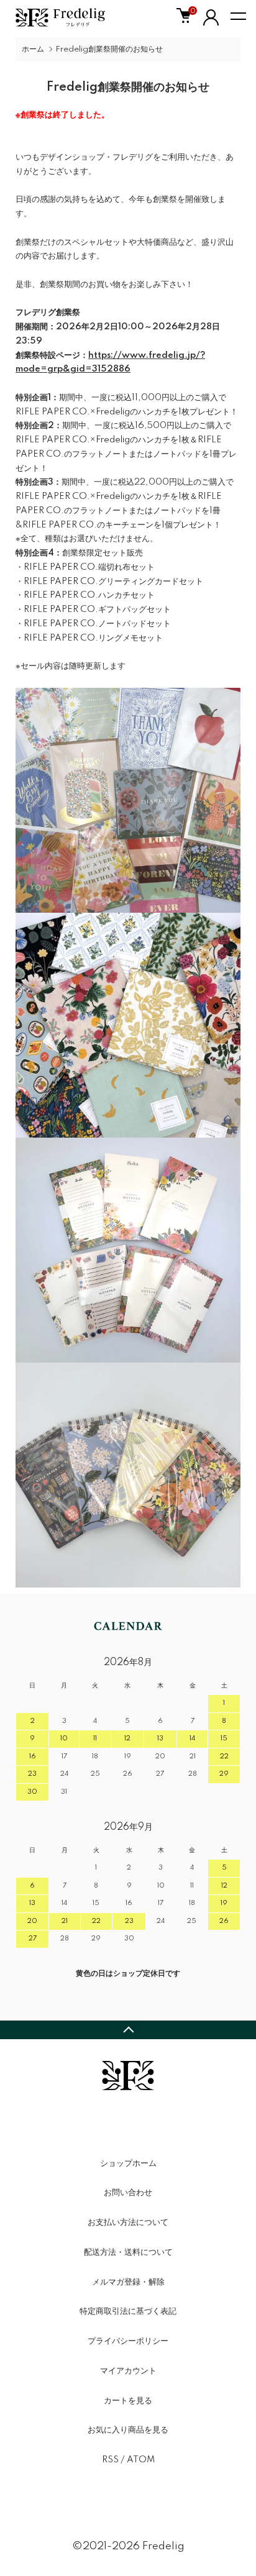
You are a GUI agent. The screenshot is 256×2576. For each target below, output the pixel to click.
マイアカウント (128, 2371)
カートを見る (128, 2401)
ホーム (33, 49)
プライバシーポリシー (128, 2341)
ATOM (141, 2460)
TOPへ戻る (128, 2030)
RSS (110, 2460)
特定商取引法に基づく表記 (128, 2311)
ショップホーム (128, 2163)
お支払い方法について (128, 2222)
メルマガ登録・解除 (128, 2282)
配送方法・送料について (128, 2252)
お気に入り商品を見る (128, 2430)
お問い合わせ (128, 2193)
